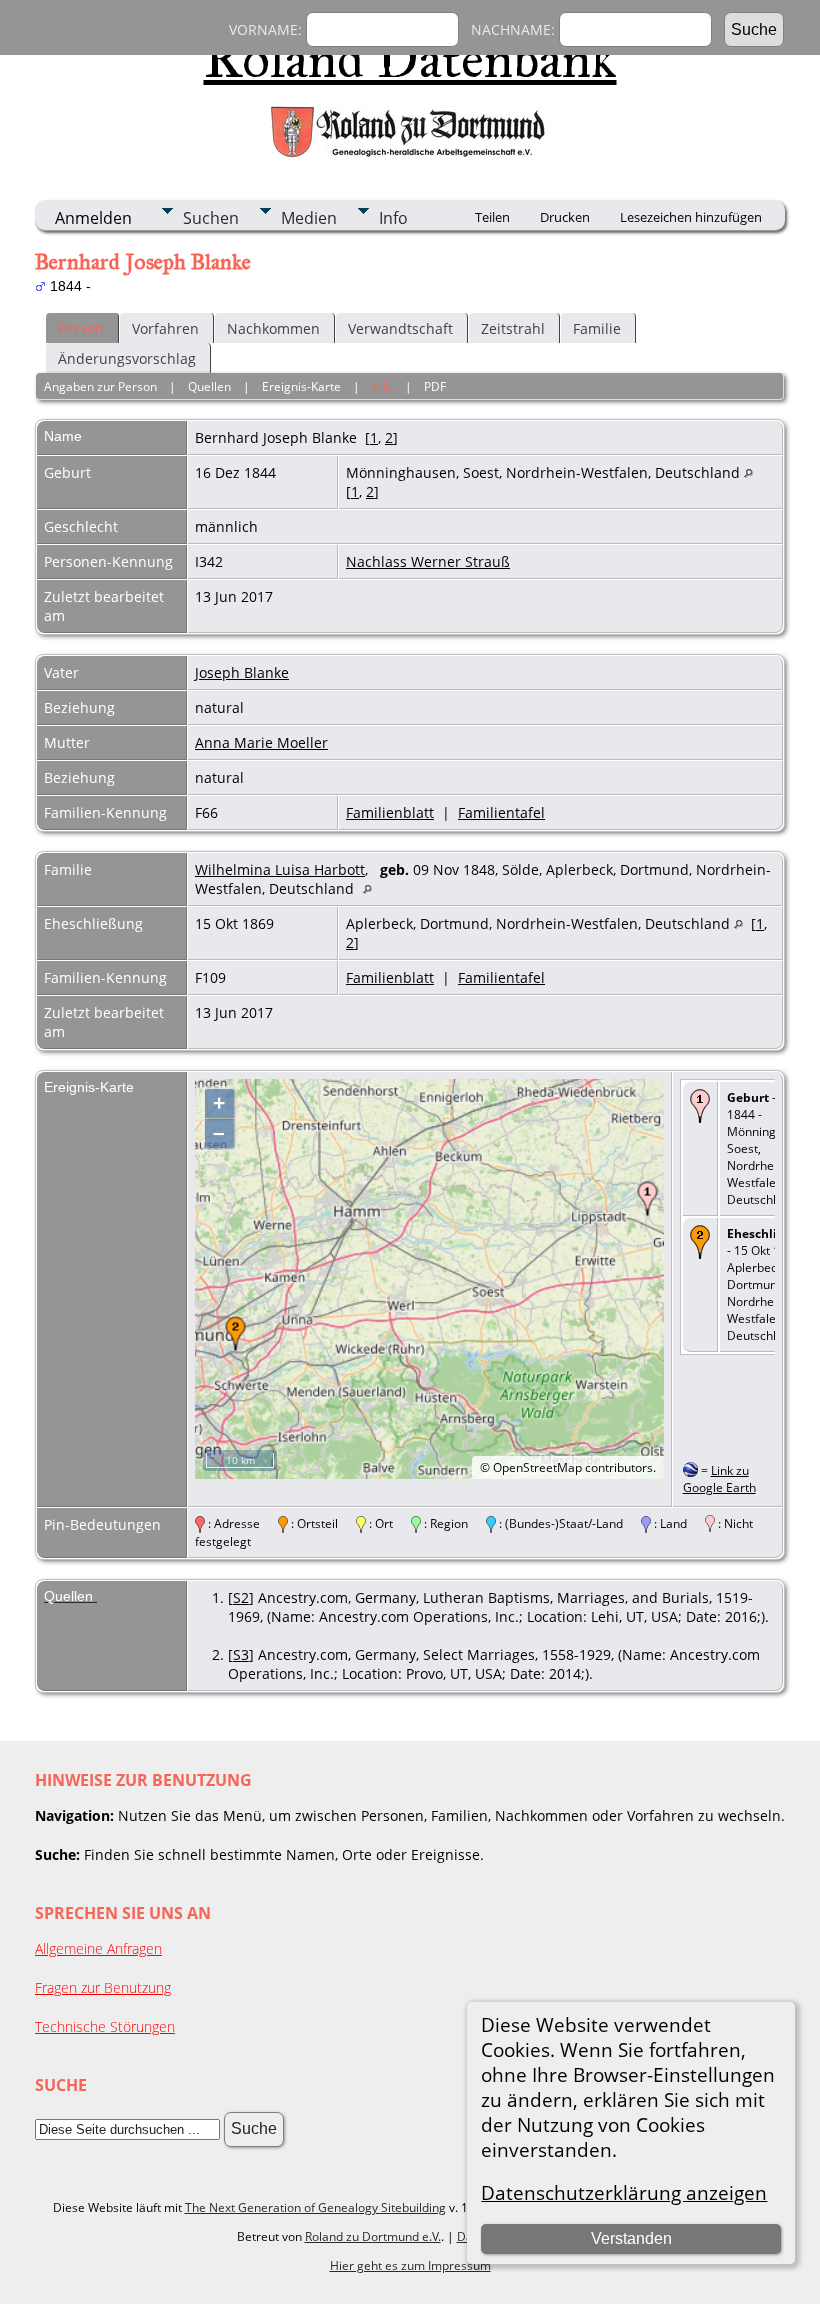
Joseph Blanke (242, 672)
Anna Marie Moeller (261, 742)
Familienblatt (390, 812)
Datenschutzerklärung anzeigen (624, 2192)
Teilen (492, 217)
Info (393, 218)
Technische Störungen (105, 2026)
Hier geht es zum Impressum (410, 2265)
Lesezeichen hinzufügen (691, 217)
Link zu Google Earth (719, 1479)
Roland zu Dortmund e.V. (373, 2236)
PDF (435, 386)
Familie (597, 328)
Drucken (565, 217)
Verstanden (631, 2238)
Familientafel (501, 812)
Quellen (209, 386)
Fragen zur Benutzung (103, 1987)
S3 (241, 1654)
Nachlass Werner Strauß (428, 561)
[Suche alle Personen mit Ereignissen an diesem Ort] (748, 472)
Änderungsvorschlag (127, 358)
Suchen (211, 218)
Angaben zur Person (100, 386)
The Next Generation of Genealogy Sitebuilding (315, 2207)
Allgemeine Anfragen (98, 1948)
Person (81, 328)
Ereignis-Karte (301, 386)
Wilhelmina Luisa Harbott (280, 869)
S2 (241, 1597)
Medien (309, 218)
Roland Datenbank (410, 59)
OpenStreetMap (537, 1467)
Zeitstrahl (513, 328)
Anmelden (93, 218)
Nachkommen (273, 328)
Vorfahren (165, 328)
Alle (382, 386)
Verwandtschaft (400, 328)
